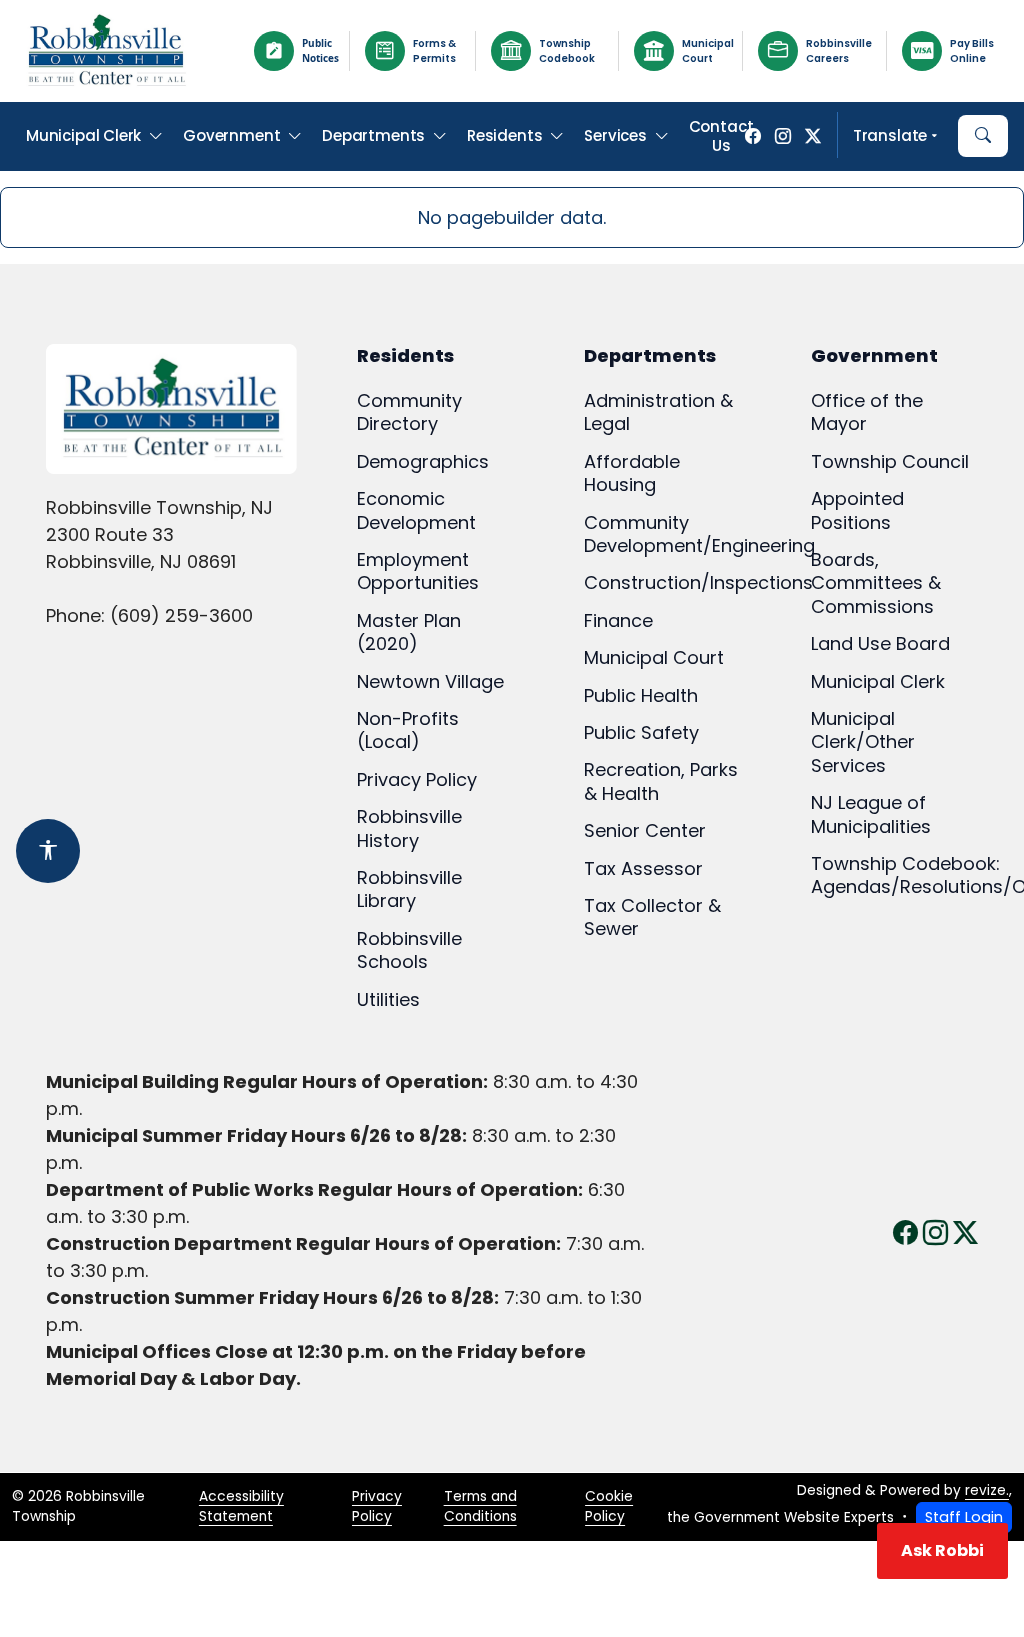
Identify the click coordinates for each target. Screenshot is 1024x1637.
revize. (987, 1490)
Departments (373, 135)
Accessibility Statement (241, 1507)
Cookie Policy (609, 1507)
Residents (504, 135)
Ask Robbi (942, 1550)
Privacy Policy (377, 1507)
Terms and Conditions (480, 1507)
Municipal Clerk (83, 135)
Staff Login (964, 1517)
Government (231, 135)
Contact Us (721, 136)
